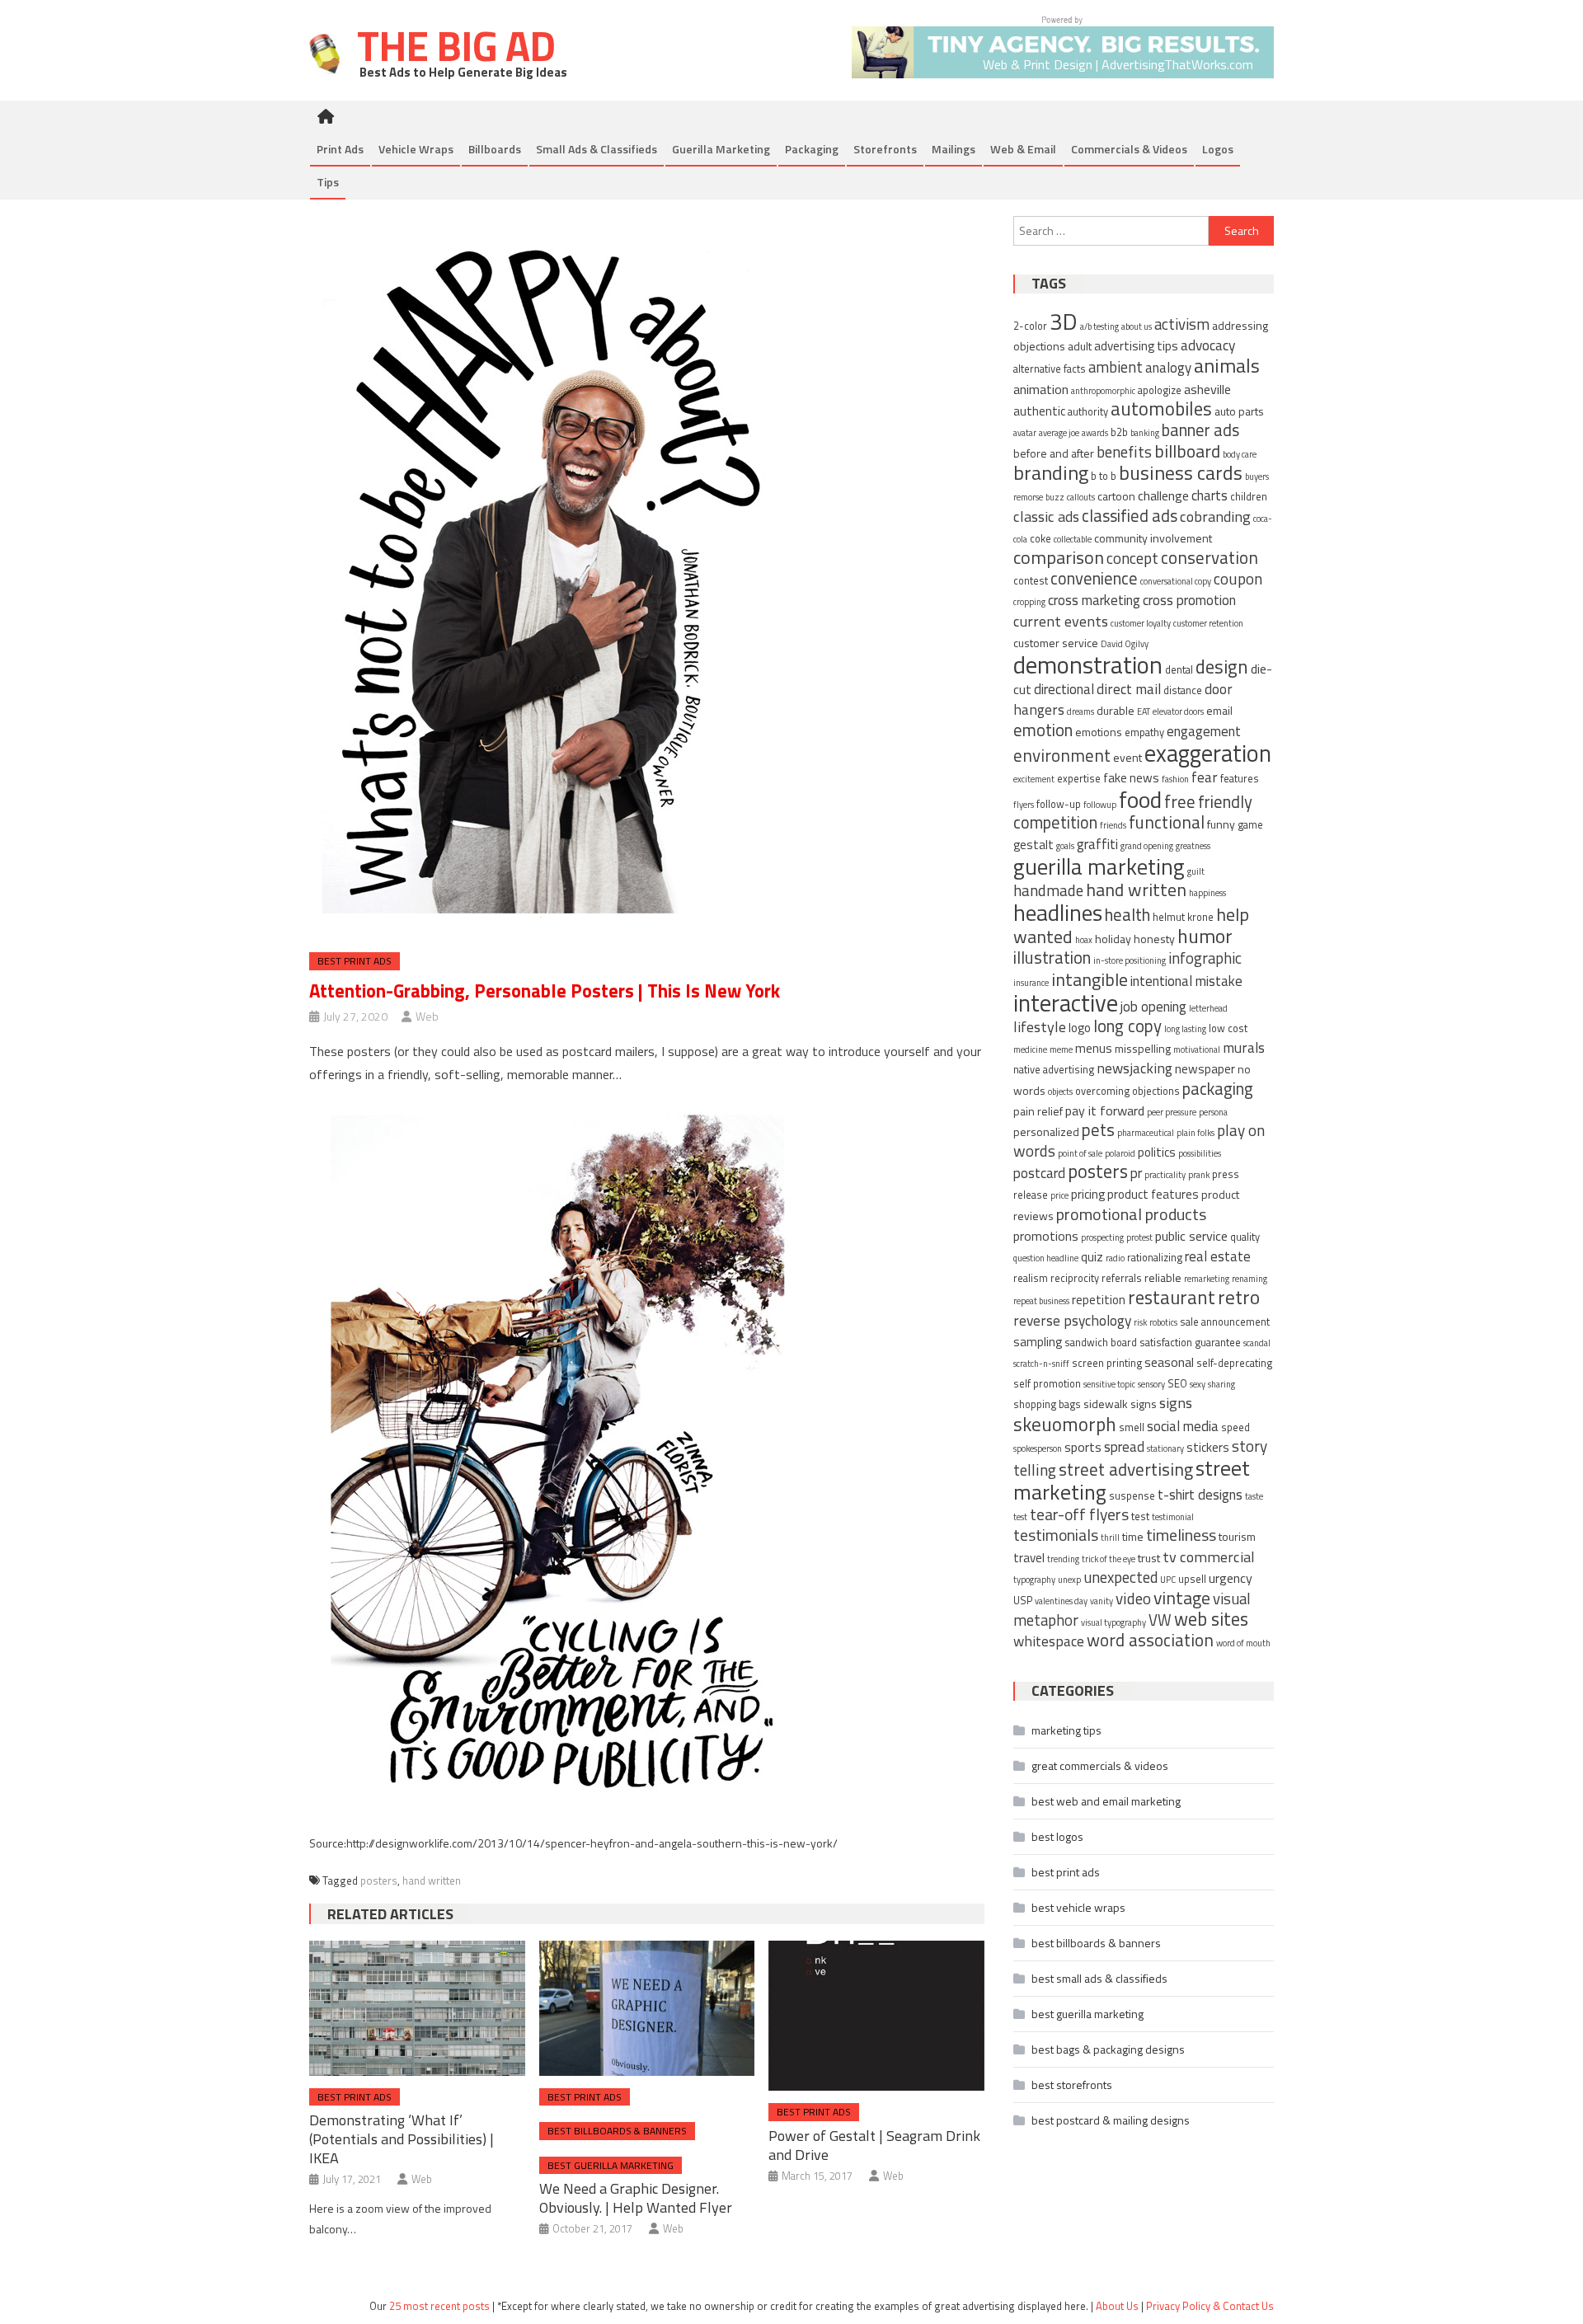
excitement (1034, 779)
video (1133, 1598)
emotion (1043, 730)
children (1249, 497)
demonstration (1088, 664)
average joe (1059, 433)
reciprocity (1075, 1278)
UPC (1168, 1580)
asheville (1207, 389)
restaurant (1172, 1297)
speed (1235, 1427)
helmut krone (1183, 917)
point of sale (1080, 1153)
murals (1244, 1047)
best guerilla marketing (611, 2165)
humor (1205, 936)
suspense (1132, 1496)
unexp (1069, 1580)
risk (1140, 1322)
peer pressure (1172, 1112)
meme (1061, 1049)
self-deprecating (1234, 1363)
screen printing (1107, 1363)
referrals (1122, 1278)
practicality (1165, 1175)
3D (1064, 321)
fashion (1175, 779)
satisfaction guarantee (1190, 1343)
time (1133, 1536)
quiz (1092, 1257)
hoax (1084, 940)
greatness (1193, 846)
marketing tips (1066, 1730)
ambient (1116, 367)
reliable (1163, 1277)
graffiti (1097, 844)
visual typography (1113, 1622)
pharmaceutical (1146, 1133)
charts (1210, 495)
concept (1132, 558)
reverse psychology (1072, 1320)
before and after (1054, 453)
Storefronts (885, 149)
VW (1160, 1620)
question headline (1046, 1258)
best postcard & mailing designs (1111, 2120)
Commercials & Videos (1129, 149)
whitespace (1049, 1641)
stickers (1208, 1447)
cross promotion (1189, 600)
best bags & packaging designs (1108, 2049)
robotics (1163, 1322)
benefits (1124, 451)
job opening (1153, 1007)
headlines (1058, 913)
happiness (1207, 893)
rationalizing (1155, 1258)
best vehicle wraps (1078, 1907)
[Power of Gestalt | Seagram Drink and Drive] (876, 2016)
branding (1051, 472)
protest (1139, 1237)
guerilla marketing (1099, 866)
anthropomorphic (1103, 391)
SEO (1177, 1384)
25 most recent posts (439, 2306)
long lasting (1185, 1029)
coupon (1238, 578)
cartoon (1116, 496)
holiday (1113, 939)
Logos (1218, 149)
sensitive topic (1109, 1384)
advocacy (1208, 345)
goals (1065, 846)
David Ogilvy (1125, 644)
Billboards (495, 149)
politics (1157, 1152)
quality (1245, 1237)
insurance (1031, 983)
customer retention (1208, 623)
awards (1095, 433)
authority (1088, 412)
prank (1199, 1175)
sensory (1151, 1384)
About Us (1117, 2306)
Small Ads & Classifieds (597, 149)
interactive (1066, 1003)
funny (1221, 824)
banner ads (1200, 430)
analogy (1168, 368)
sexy (1198, 1384)
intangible (1090, 979)
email (1219, 710)
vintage (1182, 1597)
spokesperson (1038, 1448)
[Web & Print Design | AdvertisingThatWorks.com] (1063, 46)
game (1250, 825)
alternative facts (1050, 369)
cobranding (1215, 516)
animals (1227, 365)
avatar (1025, 433)
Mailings (954, 149)
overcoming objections (1127, 1091)
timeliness (1181, 1535)
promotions (1046, 1236)
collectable (1073, 539)
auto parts (1239, 411)
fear (1205, 777)
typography (1034, 1580)
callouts (1081, 497)
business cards (1181, 472)
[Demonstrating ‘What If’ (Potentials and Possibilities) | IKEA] (417, 2008)
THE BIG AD (452, 45)
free (1180, 801)
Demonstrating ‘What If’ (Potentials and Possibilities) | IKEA (402, 2139)
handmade (1048, 890)
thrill (1110, 1538)
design (1222, 667)
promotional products (1131, 1214)
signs (1176, 1402)
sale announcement (1225, 1322)
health (1127, 915)
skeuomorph (1065, 1424)
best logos (1057, 1836)
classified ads (1130, 516)
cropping (1029, 602)
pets (1098, 1130)
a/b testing (1099, 326)
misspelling (1143, 1048)
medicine (1030, 1049)
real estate (1218, 1256)
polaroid (1120, 1153)
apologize (1160, 390)
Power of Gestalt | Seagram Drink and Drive (874, 2145)
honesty (1154, 939)
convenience (1094, 578)
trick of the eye (1109, 1559)
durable (1116, 710)
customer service (1056, 643)
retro (1239, 1297)
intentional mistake (1186, 981)
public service (1191, 1236)
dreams (1080, 711)
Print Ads (340, 149)
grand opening (1147, 846)
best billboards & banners (617, 2131)
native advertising (1054, 1070)
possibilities (1200, 1153)
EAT (1144, 711)
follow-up (1059, 804)
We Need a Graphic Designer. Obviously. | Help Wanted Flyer (636, 2198)
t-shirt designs (1200, 1495)
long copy (1127, 1026)
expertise (1079, 779)
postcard (1039, 1173)
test (1140, 1516)
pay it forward (1105, 1110)
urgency (1231, 1578)
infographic (1205, 958)
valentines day (1061, 1601)
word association (1150, 1640)
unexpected (1120, 1577)
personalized (1046, 1131)
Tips (328, 182)
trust (1149, 1558)
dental (1179, 670)
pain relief (1038, 1111)
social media (1183, 1426)
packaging (1218, 1089)
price (1059, 1195)
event (1127, 757)
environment (1062, 755)
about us (1137, 326)
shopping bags (1047, 1404)
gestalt (1033, 845)
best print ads (355, 961)
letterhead (1208, 1008)
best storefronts (1072, 2085)
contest (1031, 581)
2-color (1030, 326)
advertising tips (1136, 346)
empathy (1144, 732)
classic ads (1046, 516)
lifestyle (1040, 1026)
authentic (1039, 411)
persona (1213, 1112)
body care (1240, 454)
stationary (1165, 1448)
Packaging (812, 149)
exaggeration (1208, 753)
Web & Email (1023, 149)
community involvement (1153, 538)
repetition (1099, 1300)
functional (1167, 822)
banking (1145, 433)
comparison (1059, 557)
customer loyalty (1141, 623)
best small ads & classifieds (1099, 1978)
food (1140, 799)
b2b (1119, 432)
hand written (432, 1880)
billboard (1187, 451)
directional (1064, 689)
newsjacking (1134, 1068)
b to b (1104, 476)
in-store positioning (1130, 960)
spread (1124, 1447)
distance (1183, 690)
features (1240, 779)
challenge (1163, 495)
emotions (1099, 732)
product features (1153, 1194)
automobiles (1161, 408)
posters (379, 1880)
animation (1041, 389)
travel (1029, 1558)
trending (1063, 1559)
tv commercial (1209, 1556)
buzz (1055, 497)
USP (1023, 1601)
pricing (1088, 1194)
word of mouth (1243, 1643)
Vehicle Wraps (416, 149)
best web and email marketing (1106, 1801)
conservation (1210, 557)
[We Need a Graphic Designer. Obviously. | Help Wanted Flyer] (647, 2008)
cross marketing (1094, 600)
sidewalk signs (1120, 1404)
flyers (1024, 805)
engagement (1204, 731)
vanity (1102, 1601)
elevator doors (1178, 711)
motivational (1197, 1049)
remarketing (1207, 1279)
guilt (1196, 871)
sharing (1221, 1384)
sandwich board (1101, 1343)
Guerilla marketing (721, 149)
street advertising (1126, 1469)
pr (1136, 1173)
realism (1031, 1278)
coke (1040, 539)
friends (1113, 825)
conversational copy (1176, 581)
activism (1182, 324)
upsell (1192, 1579)
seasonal (1169, 1362)
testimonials (1056, 1535)
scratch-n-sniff (1041, 1364)
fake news (1131, 778)
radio (1115, 1258)
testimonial (1173, 1517)
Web (427, 1016)
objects (1060, 1092)
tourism (1237, 1536)
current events (1061, 621)
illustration (1052, 958)
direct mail (1129, 689)
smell (1132, 1427)
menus (1094, 1048)
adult (1080, 346)
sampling (1038, 1342)
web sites (1211, 1619)
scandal (1257, 1343)
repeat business (1041, 1301)
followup (1100, 805)
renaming (1249, 1279)
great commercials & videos (1100, 1765)
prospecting (1102, 1237)
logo (1080, 1028)
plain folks (1195, 1133)
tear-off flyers (1079, 1514)
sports (1083, 1447)
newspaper (1205, 1069)
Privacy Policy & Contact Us (1210, 2306)
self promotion (1047, 1384)
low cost (1228, 1028)
